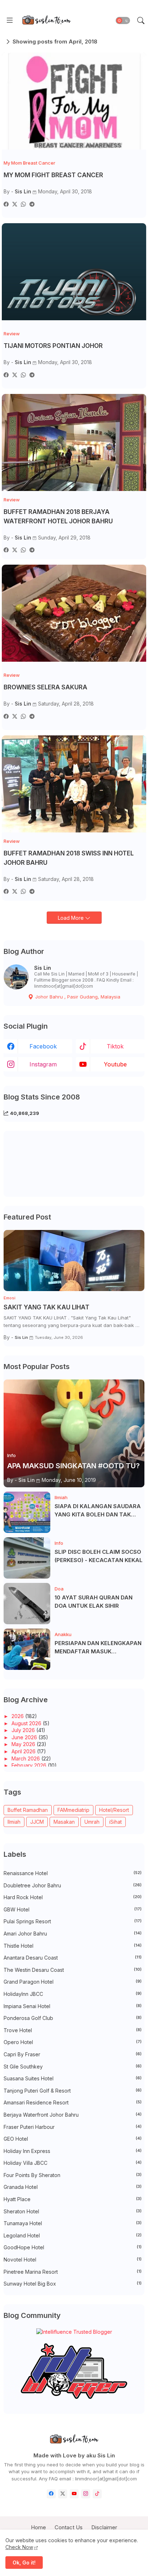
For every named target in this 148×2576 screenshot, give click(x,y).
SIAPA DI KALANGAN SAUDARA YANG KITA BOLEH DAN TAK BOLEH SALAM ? (98, 1511)
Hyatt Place (73, 2199)
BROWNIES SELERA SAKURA (45, 687)
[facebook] (51, 2494)
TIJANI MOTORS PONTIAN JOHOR (53, 346)
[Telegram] (32, 204)
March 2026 (26, 1758)
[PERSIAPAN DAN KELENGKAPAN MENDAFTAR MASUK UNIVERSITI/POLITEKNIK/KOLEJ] (27, 1649)
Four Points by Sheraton (73, 2175)
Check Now (19, 2547)
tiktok (115, 1046)
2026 (18, 1716)
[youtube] (74, 2494)
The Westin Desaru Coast (73, 1970)
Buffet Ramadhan (28, 1810)
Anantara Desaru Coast (73, 1958)
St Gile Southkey (73, 2067)
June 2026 (25, 1737)
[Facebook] (6, 204)
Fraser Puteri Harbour (73, 2127)
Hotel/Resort (114, 1810)
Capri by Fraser (73, 2054)
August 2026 (27, 1723)
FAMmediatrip (73, 1810)
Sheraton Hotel (73, 2211)
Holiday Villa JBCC (73, 2163)
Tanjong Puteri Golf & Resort (73, 2091)
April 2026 (24, 1751)
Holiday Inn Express (73, 2151)
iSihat (115, 1822)
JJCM (37, 1822)
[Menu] (10, 20)
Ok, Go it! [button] (24, 2563)
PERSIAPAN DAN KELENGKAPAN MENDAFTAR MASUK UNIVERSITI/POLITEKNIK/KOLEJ (98, 1648)
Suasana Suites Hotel (73, 2078)
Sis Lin (43, 968)
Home (38, 2527)
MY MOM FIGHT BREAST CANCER (53, 175)
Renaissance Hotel (73, 1873)
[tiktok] (97, 2494)
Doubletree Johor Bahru (73, 1885)
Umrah (92, 1822)
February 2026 (30, 1765)
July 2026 (24, 1730)
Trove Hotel (73, 2030)
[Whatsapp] (23, 204)
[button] (123, 20)
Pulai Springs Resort (73, 1921)
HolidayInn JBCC (73, 1994)
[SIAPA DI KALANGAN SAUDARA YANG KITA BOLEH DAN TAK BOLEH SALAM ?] (27, 1512)
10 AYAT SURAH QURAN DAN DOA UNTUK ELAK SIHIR (94, 1602)
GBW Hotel (73, 1909)
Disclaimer (104, 2527)
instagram (43, 1064)
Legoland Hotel (73, 2235)
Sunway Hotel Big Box (73, 2284)
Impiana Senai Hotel (73, 2006)
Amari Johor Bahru (73, 1934)
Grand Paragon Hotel (73, 1982)
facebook (43, 1046)
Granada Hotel (73, 2187)
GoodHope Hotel (73, 2247)
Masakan (64, 1822)
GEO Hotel (73, 2139)
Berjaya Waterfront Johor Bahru (73, 2115)
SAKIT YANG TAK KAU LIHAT (47, 1307)
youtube (115, 1064)
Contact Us (69, 2527)
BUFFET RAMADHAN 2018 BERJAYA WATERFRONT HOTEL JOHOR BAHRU (58, 516)
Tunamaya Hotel (73, 2223)
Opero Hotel (73, 2042)
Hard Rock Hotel (73, 1897)
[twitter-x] (63, 2494)
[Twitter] (15, 204)
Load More (71, 918)
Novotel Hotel (73, 2260)
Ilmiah (14, 1822)
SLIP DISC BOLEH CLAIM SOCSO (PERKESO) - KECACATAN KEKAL (99, 1556)
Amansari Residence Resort (73, 2102)
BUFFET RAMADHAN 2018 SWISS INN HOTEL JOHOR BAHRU (69, 858)
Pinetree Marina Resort (73, 2272)
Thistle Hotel (73, 1946)
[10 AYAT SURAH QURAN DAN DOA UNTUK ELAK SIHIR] (27, 1604)
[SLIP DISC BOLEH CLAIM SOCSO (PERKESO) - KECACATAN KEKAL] (27, 1558)
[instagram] (86, 2494)
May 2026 (24, 1744)
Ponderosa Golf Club (73, 2018)
